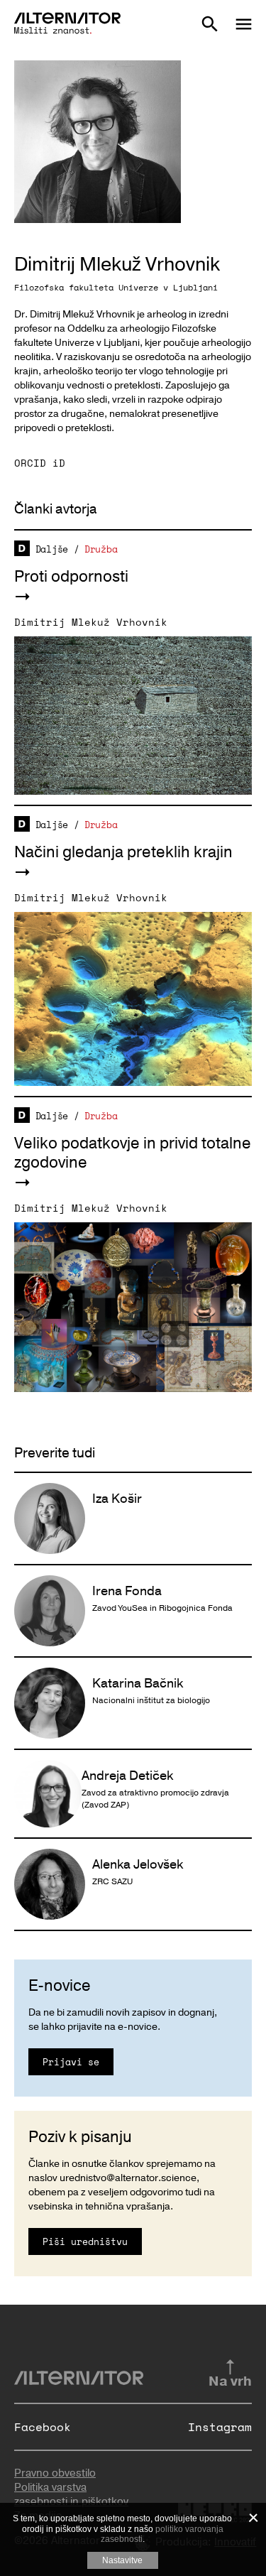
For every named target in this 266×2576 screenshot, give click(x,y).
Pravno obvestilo (55, 2473)
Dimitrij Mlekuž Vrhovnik (91, 622)
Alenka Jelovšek (138, 1864)
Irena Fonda (127, 1591)
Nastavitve (122, 2560)
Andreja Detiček (127, 1776)
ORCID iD (40, 463)
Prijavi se (71, 2062)
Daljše (52, 549)
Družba (101, 549)
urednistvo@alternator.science (128, 2178)
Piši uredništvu (85, 2241)
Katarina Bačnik (138, 1683)
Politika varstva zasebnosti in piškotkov (71, 2494)
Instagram (220, 2427)
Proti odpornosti (71, 577)
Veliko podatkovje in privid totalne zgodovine (133, 1153)
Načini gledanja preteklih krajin (123, 852)
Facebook (43, 2427)
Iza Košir (117, 1499)
